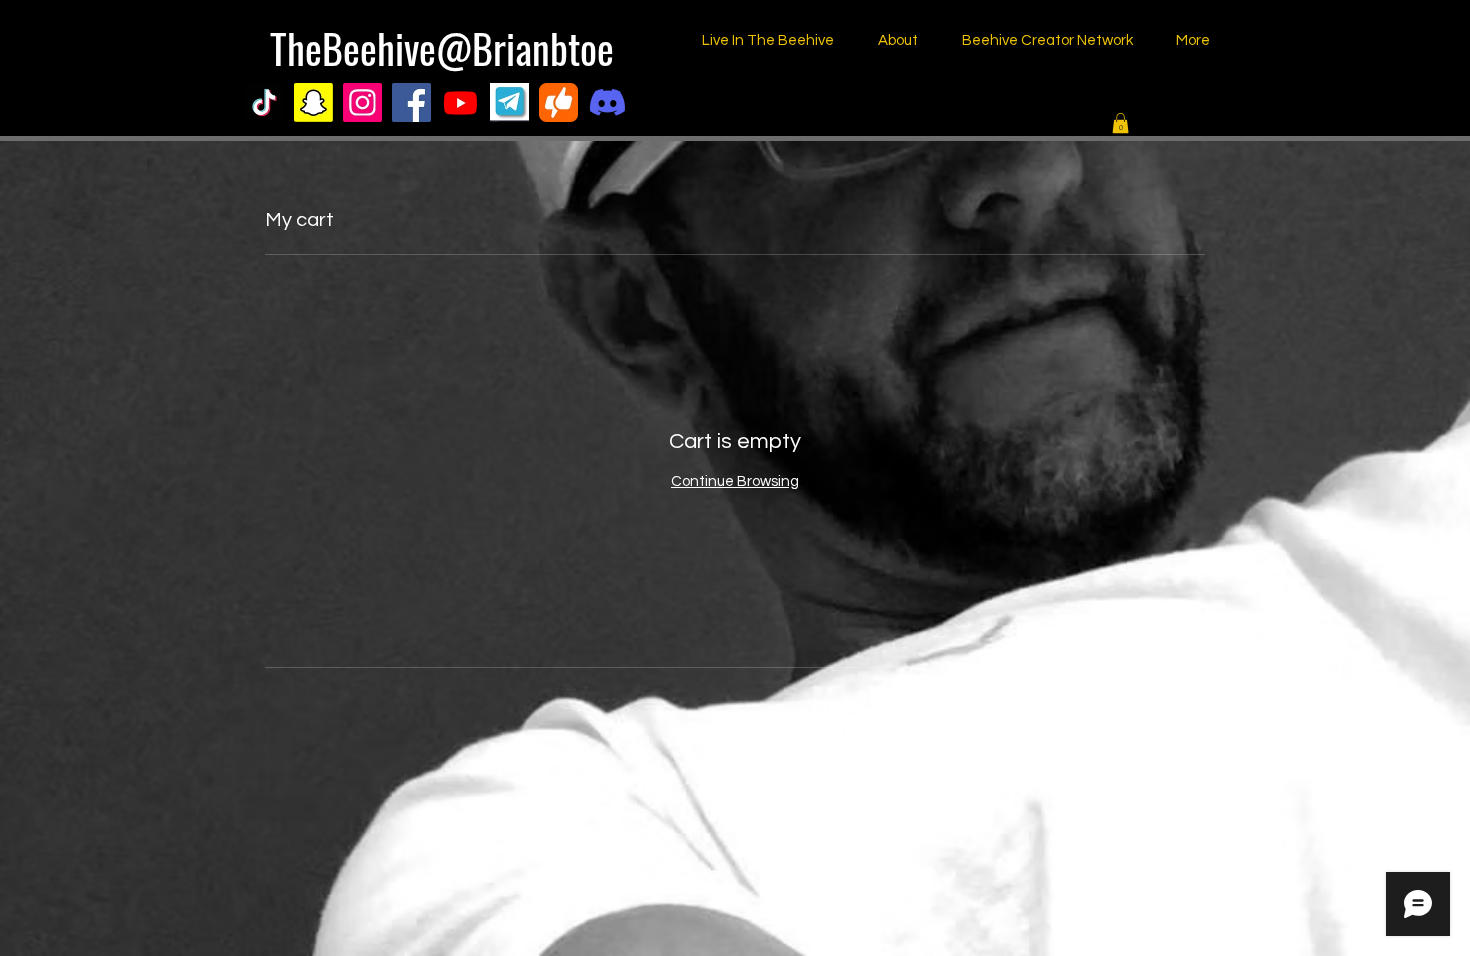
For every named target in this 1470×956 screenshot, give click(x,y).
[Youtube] (460, 102)
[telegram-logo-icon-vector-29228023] (509, 102)
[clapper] (558, 102)
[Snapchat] (313, 102)
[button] (1120, 123)
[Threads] (656, 102)
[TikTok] (264, 102)
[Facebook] (411, 102)
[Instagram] (362, 102)
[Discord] (607, 102)
